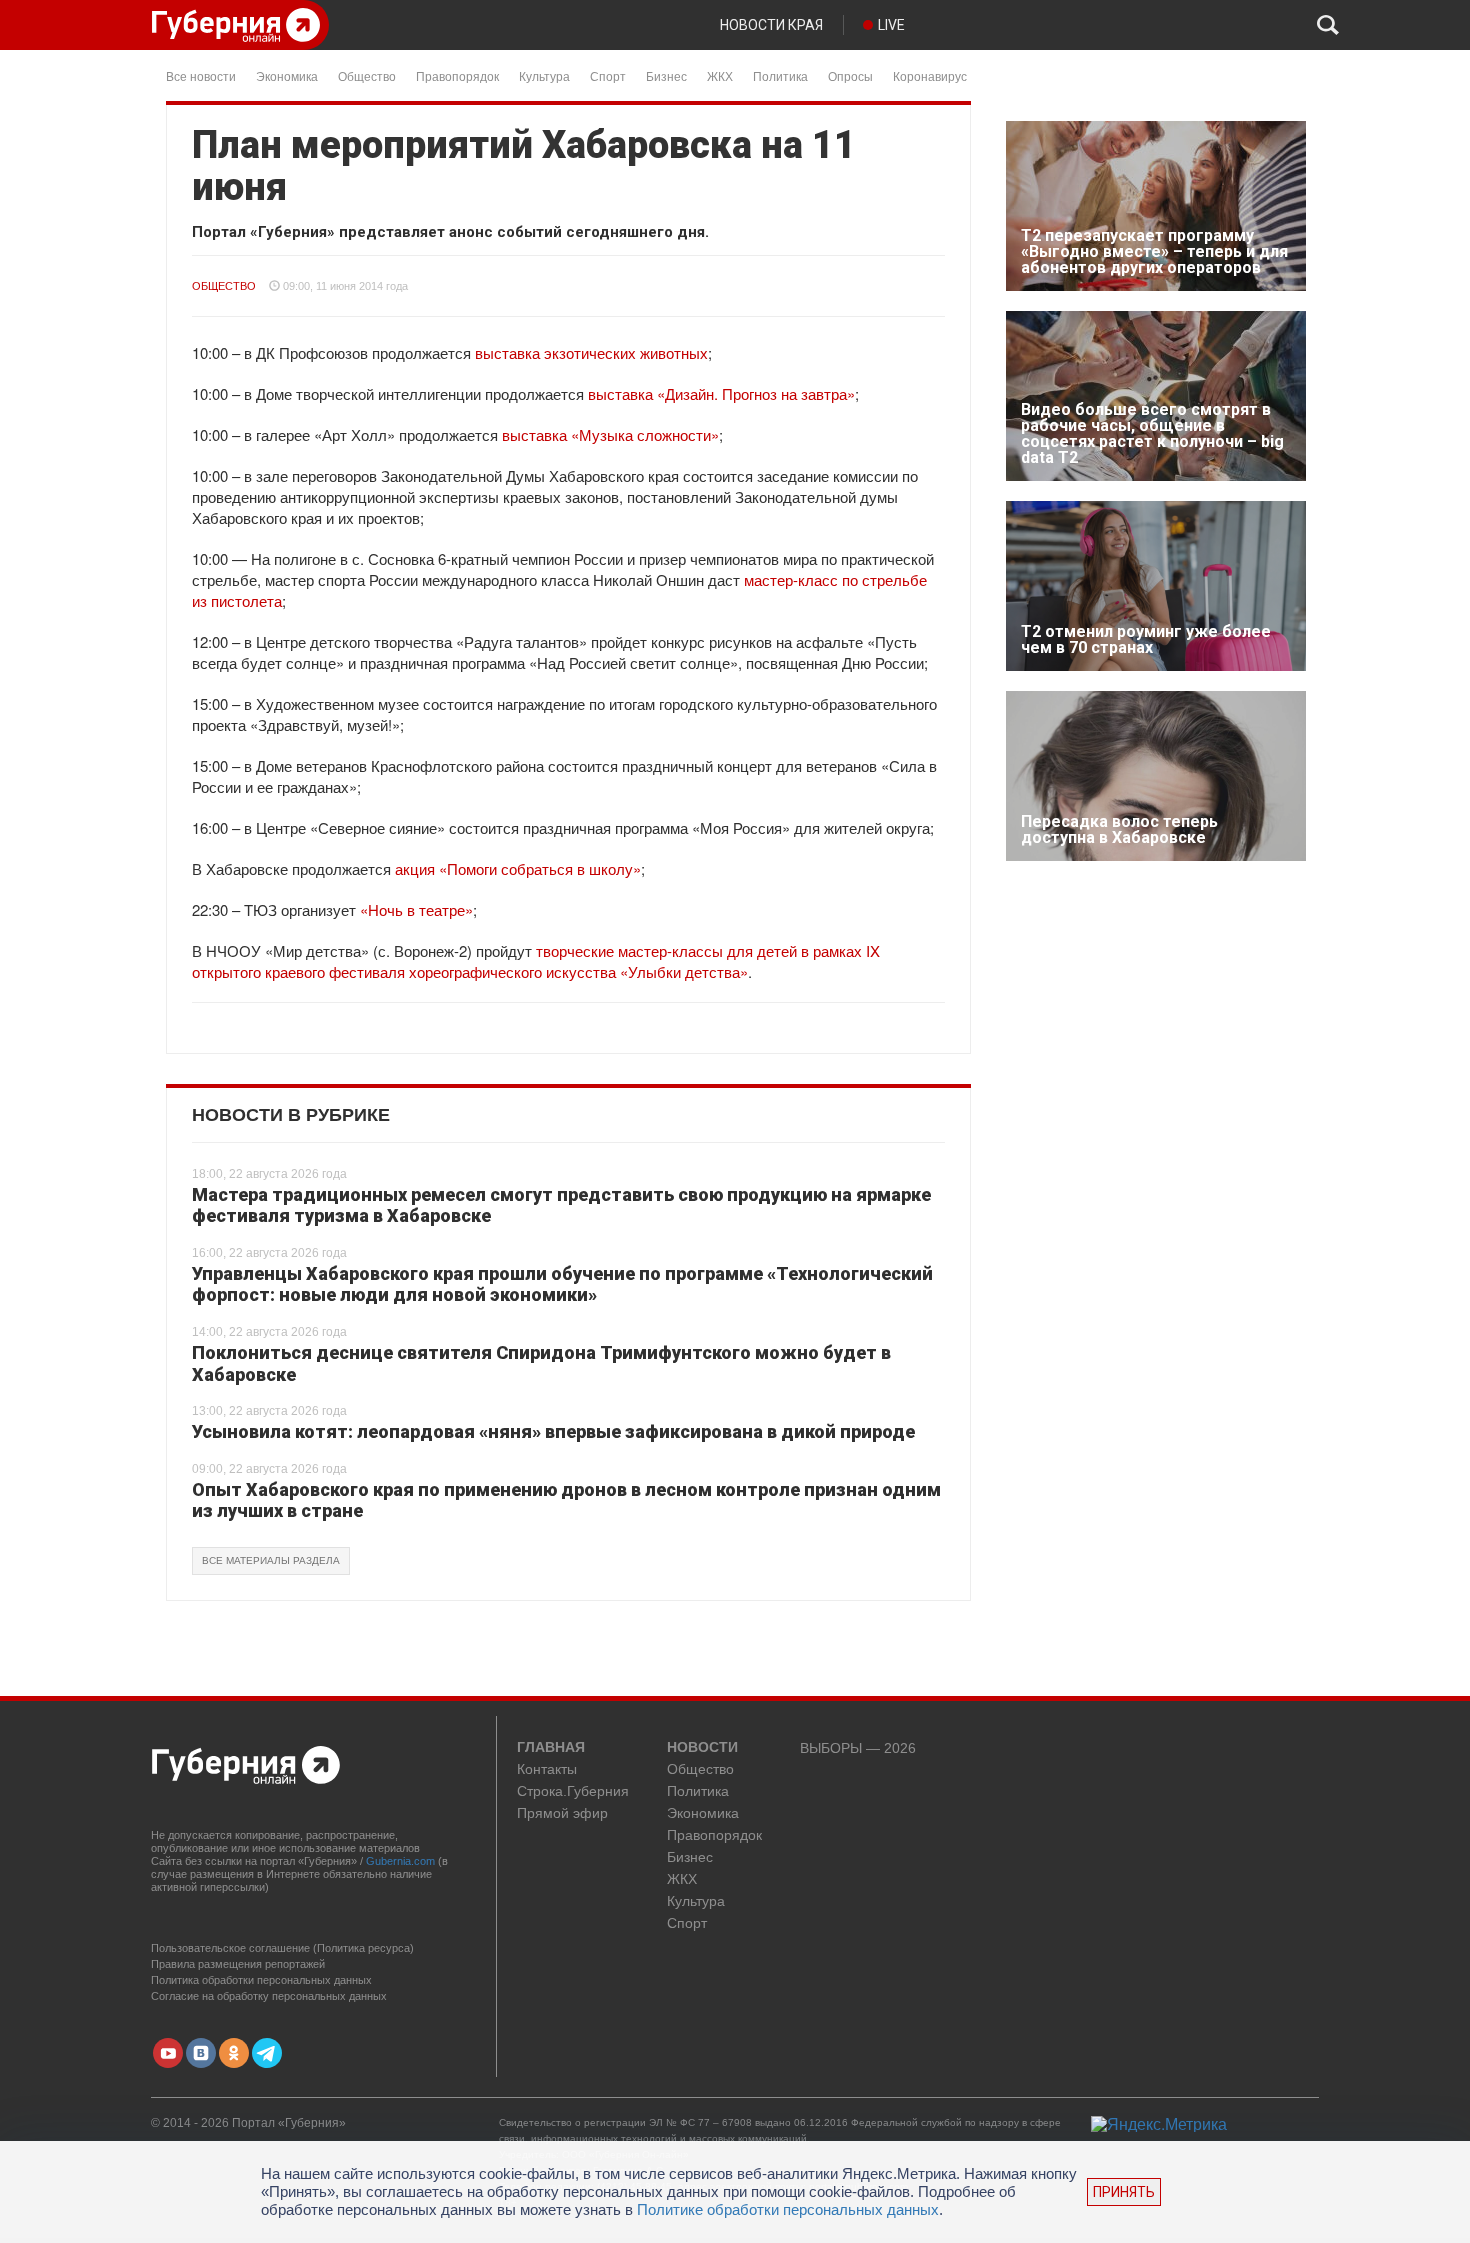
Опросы (850, 75)
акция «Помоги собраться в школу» (518, 868)
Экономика (287, 75)
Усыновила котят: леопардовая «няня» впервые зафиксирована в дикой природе (553, 1431)
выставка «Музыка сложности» (610, 434)
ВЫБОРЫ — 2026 (858, 1748)
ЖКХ (720, 75)
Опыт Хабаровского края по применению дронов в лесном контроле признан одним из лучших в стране (566, 1500)
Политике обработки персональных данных (788, 2209)
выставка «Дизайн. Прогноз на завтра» (721, 393)
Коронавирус (930, 75)
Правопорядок (457, 75)
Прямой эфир (562, 1813)
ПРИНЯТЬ (1124, 2192)
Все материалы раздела (271, 1560)
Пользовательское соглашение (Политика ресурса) (282, 1948)
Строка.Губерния (573, 1791)
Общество (367, 75)
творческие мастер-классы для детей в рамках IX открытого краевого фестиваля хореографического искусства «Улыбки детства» (536, 961)
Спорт (608, 75)
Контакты (547, 1769)
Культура (544, 75)
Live (891, 25)
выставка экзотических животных (591, 352)
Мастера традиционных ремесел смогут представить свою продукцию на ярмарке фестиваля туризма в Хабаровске (561, 1205)
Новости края (771, 25)
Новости (702, 1748)
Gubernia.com (400, 1861)
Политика (780, 75)
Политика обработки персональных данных (261, 1980)
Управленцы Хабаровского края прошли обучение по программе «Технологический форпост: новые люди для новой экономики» (562, 1284)
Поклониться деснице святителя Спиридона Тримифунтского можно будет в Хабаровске (541, 1363)
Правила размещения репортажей (238, 1964)
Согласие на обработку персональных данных (269, 1996)
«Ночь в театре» (416, 909)
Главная (551, 1748)
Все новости (201, 75)
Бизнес (666, 75)
